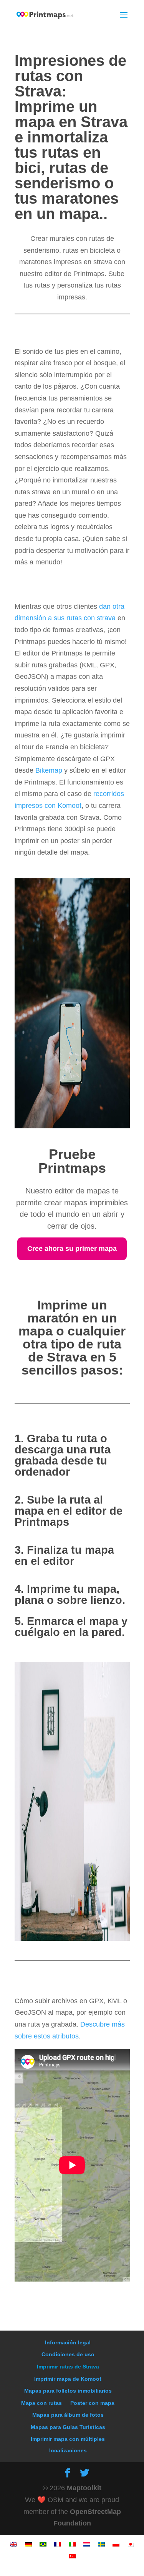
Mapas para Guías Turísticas (68, 2427)
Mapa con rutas (41, 2403)
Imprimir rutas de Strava (68, 2367)
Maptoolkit (84, 2488)
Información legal (68, 2342)
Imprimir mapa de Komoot (68, 2379)
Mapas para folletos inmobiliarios (68, 2391)
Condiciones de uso (68, 2354)
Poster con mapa (92, 2403)
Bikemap (50, 770)
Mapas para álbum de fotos (68, 2415)
